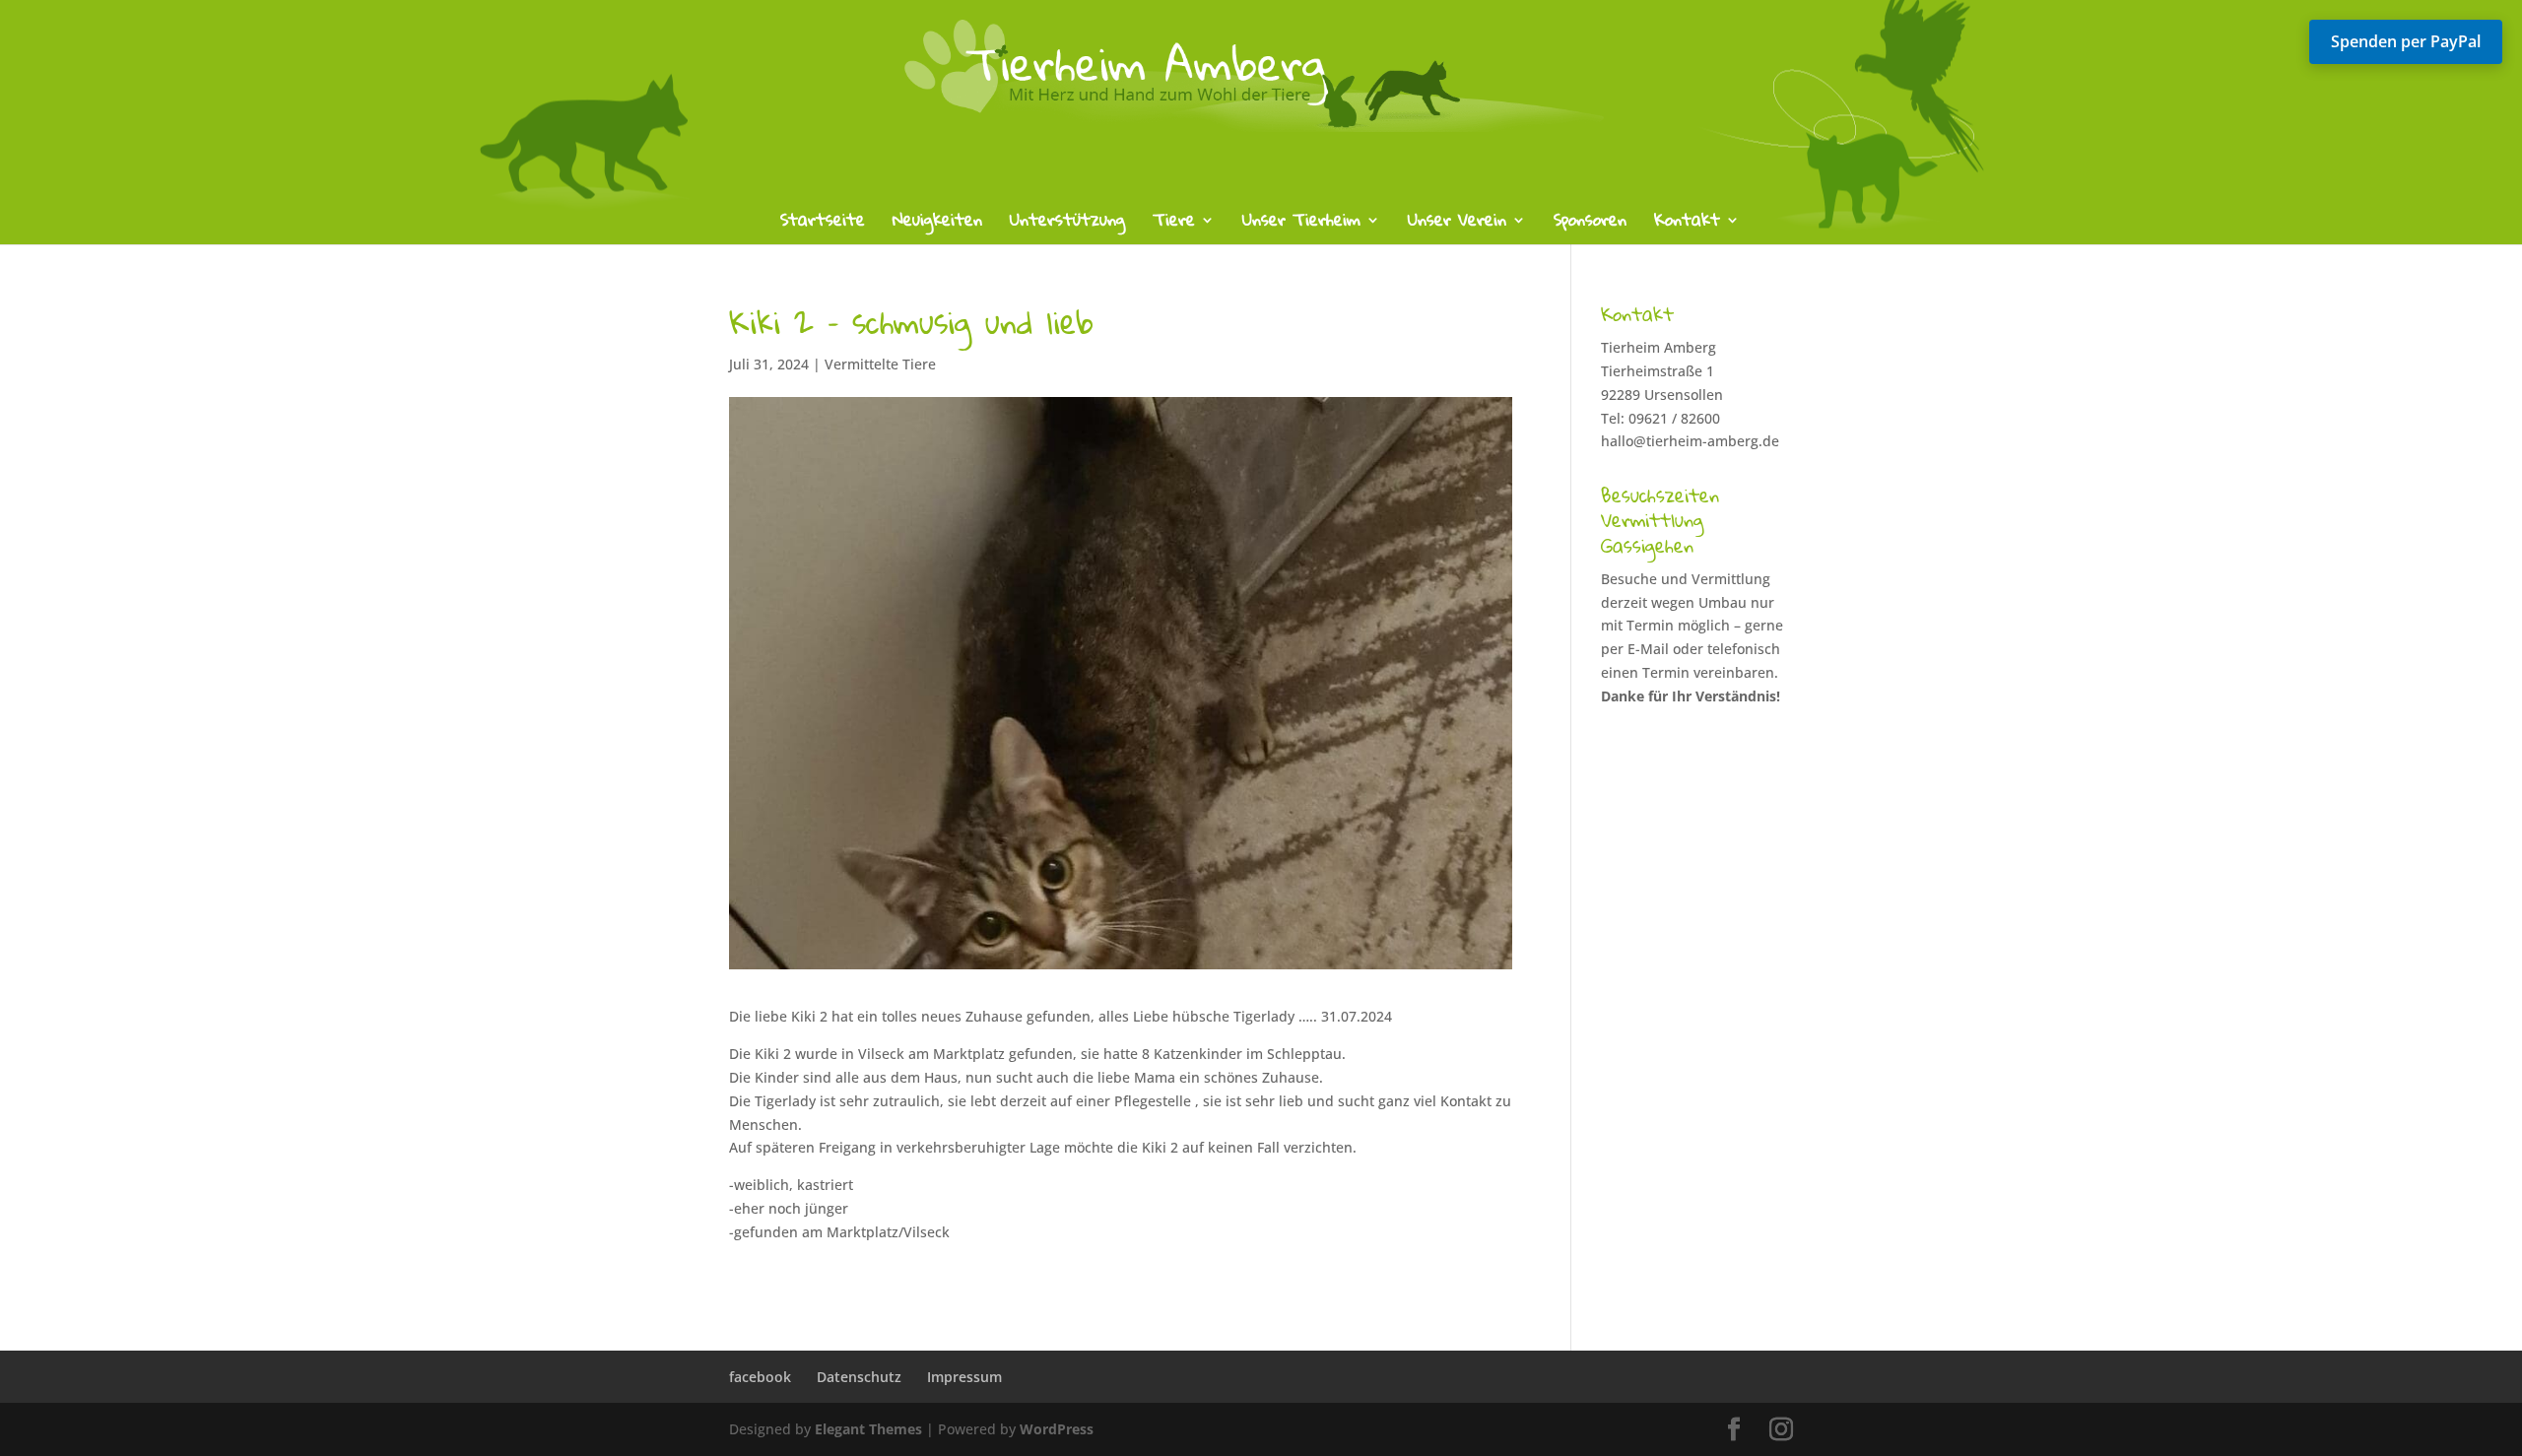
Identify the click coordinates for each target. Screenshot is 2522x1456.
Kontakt (1687, 224)
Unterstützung (1067, 224)
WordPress (1057, 1429)
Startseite (823, 224)
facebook (760, 1377)
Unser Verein (1457, 224)
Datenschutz (859, 1377)
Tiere (1174, 224)
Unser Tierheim (1301, 224)
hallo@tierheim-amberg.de (1690, 441)
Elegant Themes (868, 1429)
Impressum (964, 1377)
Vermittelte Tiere (880, 364)
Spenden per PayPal (2406, 41)
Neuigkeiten (937, 224)
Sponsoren (1590, 224)
